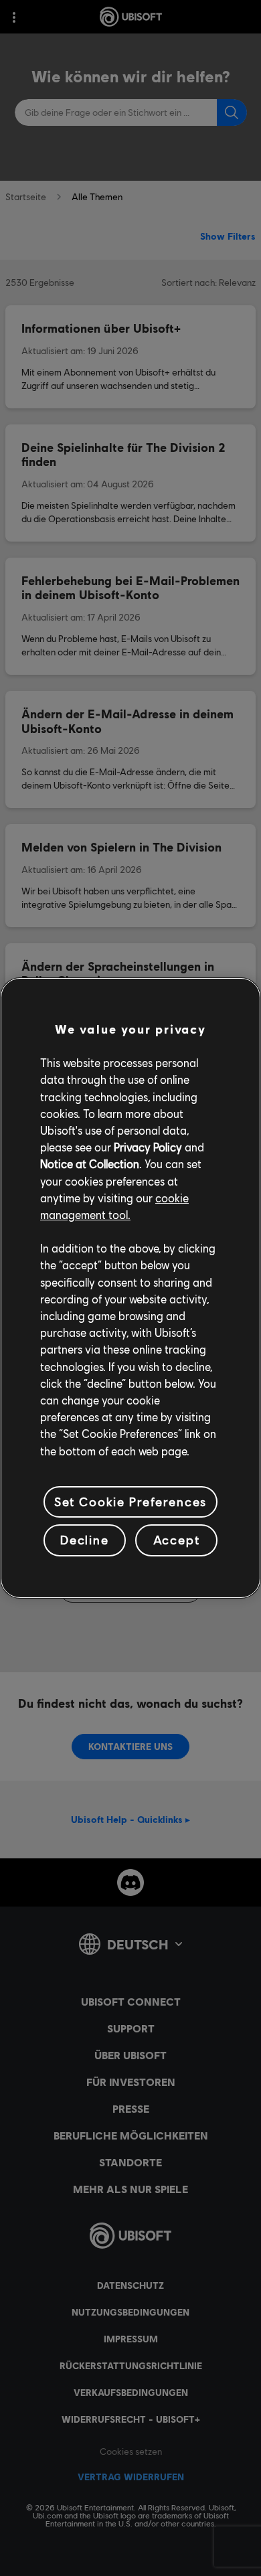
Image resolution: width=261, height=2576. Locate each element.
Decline (85, 1540)
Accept (177, 1540)
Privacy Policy (148, 1147)
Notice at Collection (90, 1164)
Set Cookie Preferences (130, 1502)
